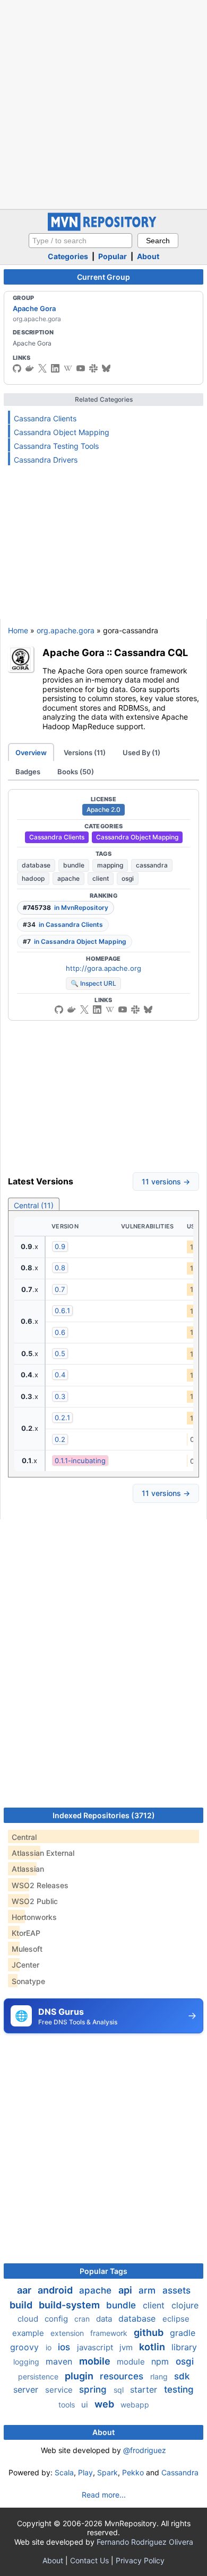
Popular (113, 256)
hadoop (33, 878)
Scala (64, 2472)
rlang (160, 2376)
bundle (74, 865)
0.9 (60, 1246)
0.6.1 (62, 1311)
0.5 (60, 1353)
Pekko (133, 2472)
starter (145, 2389)
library (184, 2347)
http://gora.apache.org (103, 968)
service (60, 2390)
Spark (107, 2472)
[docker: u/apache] (30, 368)
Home (18, 630)
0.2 (60, 1439)
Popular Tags (103, 2271)
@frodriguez (145, 2450)
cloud (29, 2319)
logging (27, 2362)
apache (68, 878)
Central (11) (34, 1205)
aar (25, 2290)
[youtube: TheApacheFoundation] (81, 368)
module (132, 2362)
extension (68, 2333)
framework (110, 2333)
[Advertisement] (103, 103)
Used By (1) (141, 753)
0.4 (60, 1375)
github (150, 2332)
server (27, 2389)
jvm (127, 2347)
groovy (26, 2347)
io (50, 2347)
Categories (68, 256)
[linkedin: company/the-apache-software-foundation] (55, 368)
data (105, 2319)
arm (148, 2290)
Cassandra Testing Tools (56, 446)
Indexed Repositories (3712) (104, 1815)
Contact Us (89, 2560)
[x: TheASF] (42, 368)
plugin (80, 2376)
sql (120, 2390)
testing (179, 2389)
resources (123, 2376)
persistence (39, 2376)
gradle (183, 2333)
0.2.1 (62, 1418)
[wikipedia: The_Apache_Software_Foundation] (68, 368)
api (126, 2290)
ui (86, 2405)
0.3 (60, 1396)
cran (83, 2319)
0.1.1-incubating (80, 1460)
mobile (96, 2361)
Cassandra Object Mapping (62, 432)
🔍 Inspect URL (93, 983)
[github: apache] (17, 368)
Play (85, 2472)
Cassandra (180, 2472)
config (57, 2319)
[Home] (103, 228)
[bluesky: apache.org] (106, 368)
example (29, 2333)
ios (65, 2347)
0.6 (60, 1332)
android (56, 2290)
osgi (128, 878)
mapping (110, 865)
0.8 (60, 1268)
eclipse (176, 2319)
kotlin (153, 2347)
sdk (182, 2376)
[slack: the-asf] (93, 368)
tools (68, 2405)
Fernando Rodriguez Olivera (145, 2542)
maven (60, 2361)
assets (176, 2290)
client (101, 878)
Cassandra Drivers (46, 460)
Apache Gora (34, 308)
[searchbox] (80, 241)
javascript (96, 2347)
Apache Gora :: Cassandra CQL (115, 652)
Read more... (104, 2495)
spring (94, 2389)
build (22, 2305)
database (36, 865)
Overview (31, 753)
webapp (135, 2405)
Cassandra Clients (45, 418)
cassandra (152, 865)
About (148, 256)
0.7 (60, 1289)
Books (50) (76, 772)
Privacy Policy (140, 2560)
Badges (28, 772)
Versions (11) (85, 753)
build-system (70, 2305)
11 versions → (166, 1181)
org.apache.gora (66, 630)
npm (161, 2361)
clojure (185, 2305)
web (105, 2404)
